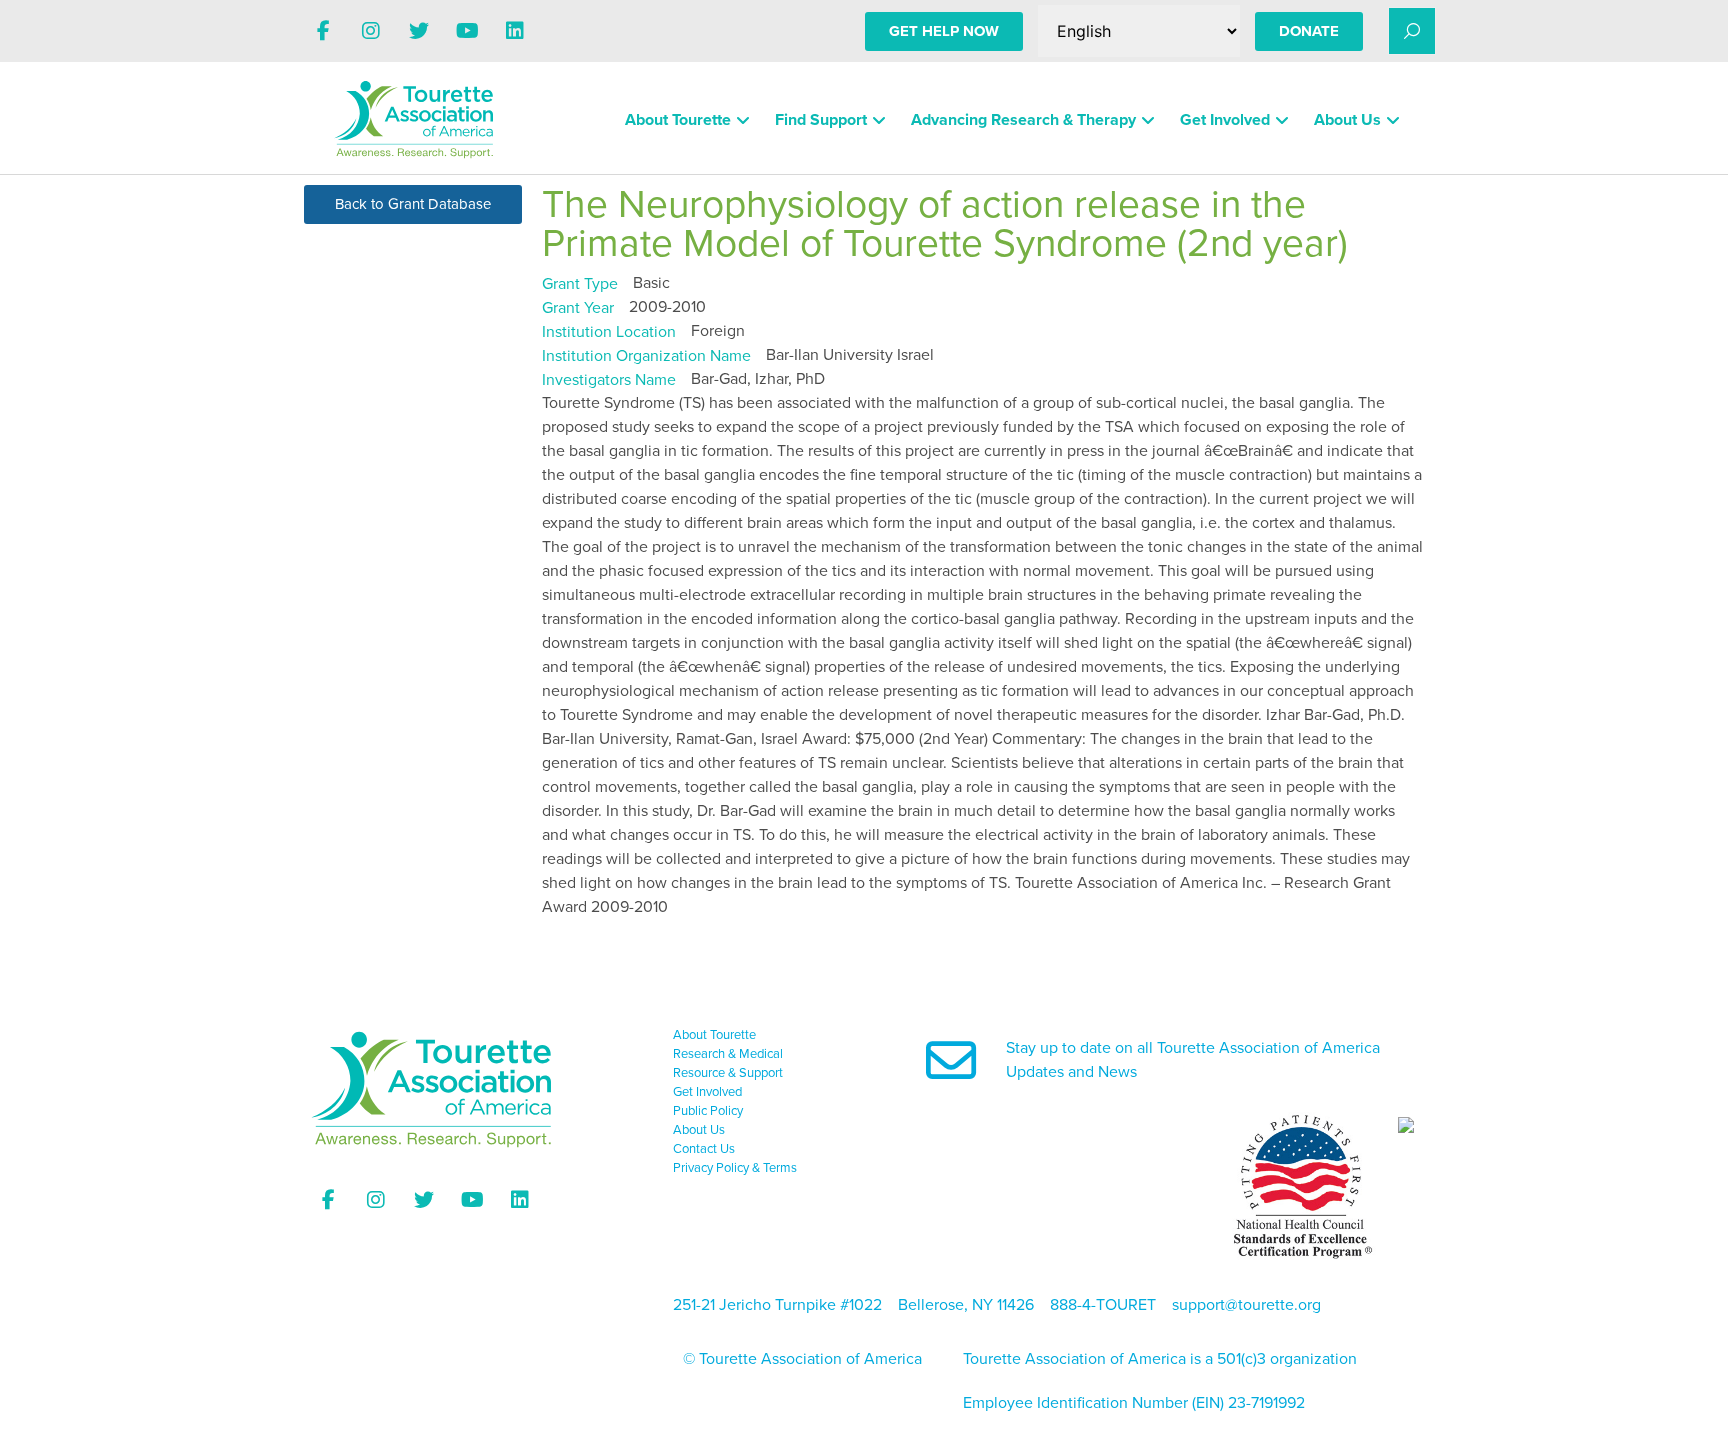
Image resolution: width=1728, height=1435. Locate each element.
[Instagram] (371, 31)
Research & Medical (728, 1054)
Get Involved (1225, 120)
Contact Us (704, 1149)
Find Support (821, 120)
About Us (1347, 120)
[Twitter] (419, 31)
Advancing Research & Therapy (1023, 120)
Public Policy (708, 1111)
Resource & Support (728, 1073)
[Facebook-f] (323, 31)
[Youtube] (467, 31)
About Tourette (678, 120)
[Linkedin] (515, 31)
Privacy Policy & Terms (735, 1168)
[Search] (1412, 31)
